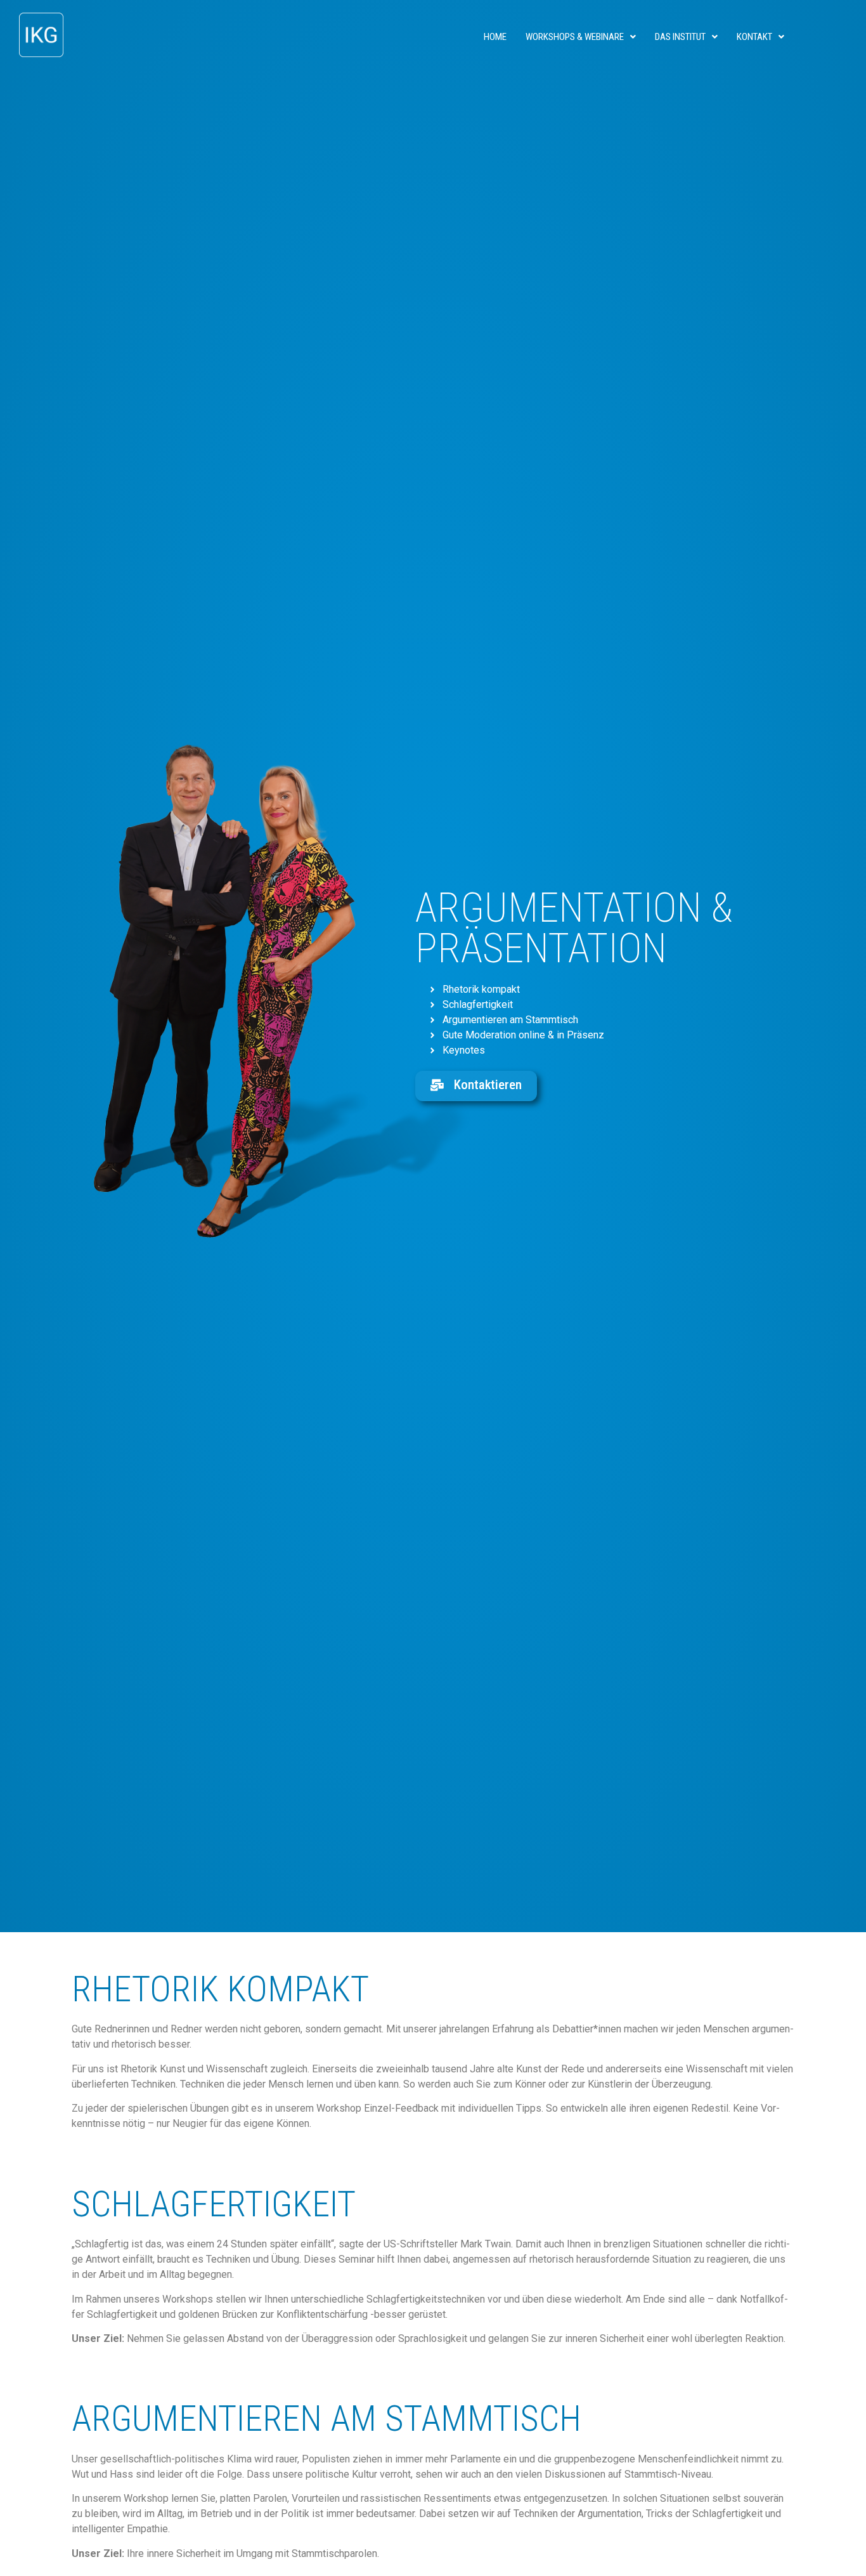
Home (495, 37)
